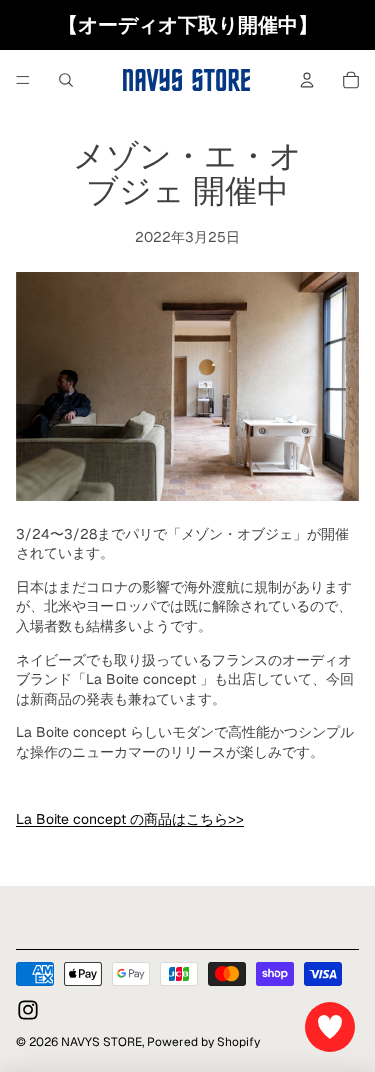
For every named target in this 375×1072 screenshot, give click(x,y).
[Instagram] (28, 1010)
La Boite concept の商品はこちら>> (130, 819)
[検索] (66, 80)
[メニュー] (23, 80)
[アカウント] (307, 80)
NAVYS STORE (101, 1042)
